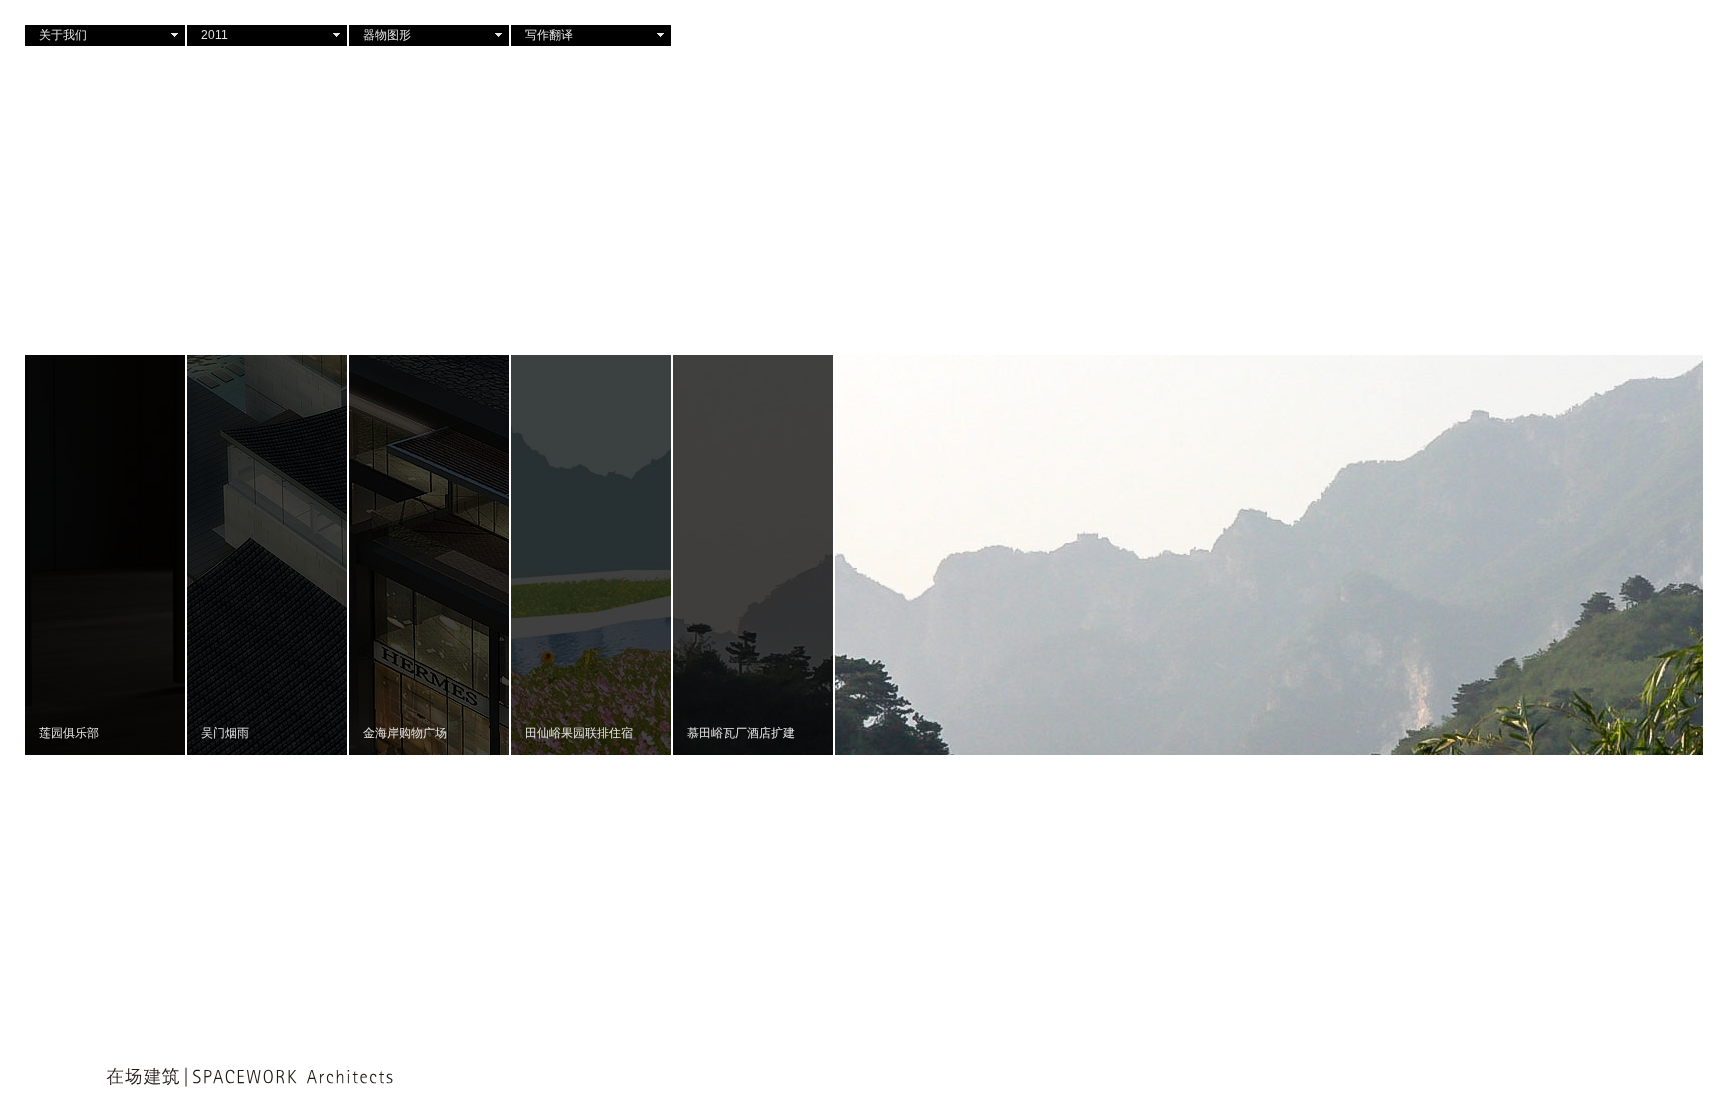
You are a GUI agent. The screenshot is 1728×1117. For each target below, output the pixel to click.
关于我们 (63, 35)
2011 (214, 35)
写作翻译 (549, 35)
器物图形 (387, 35)
